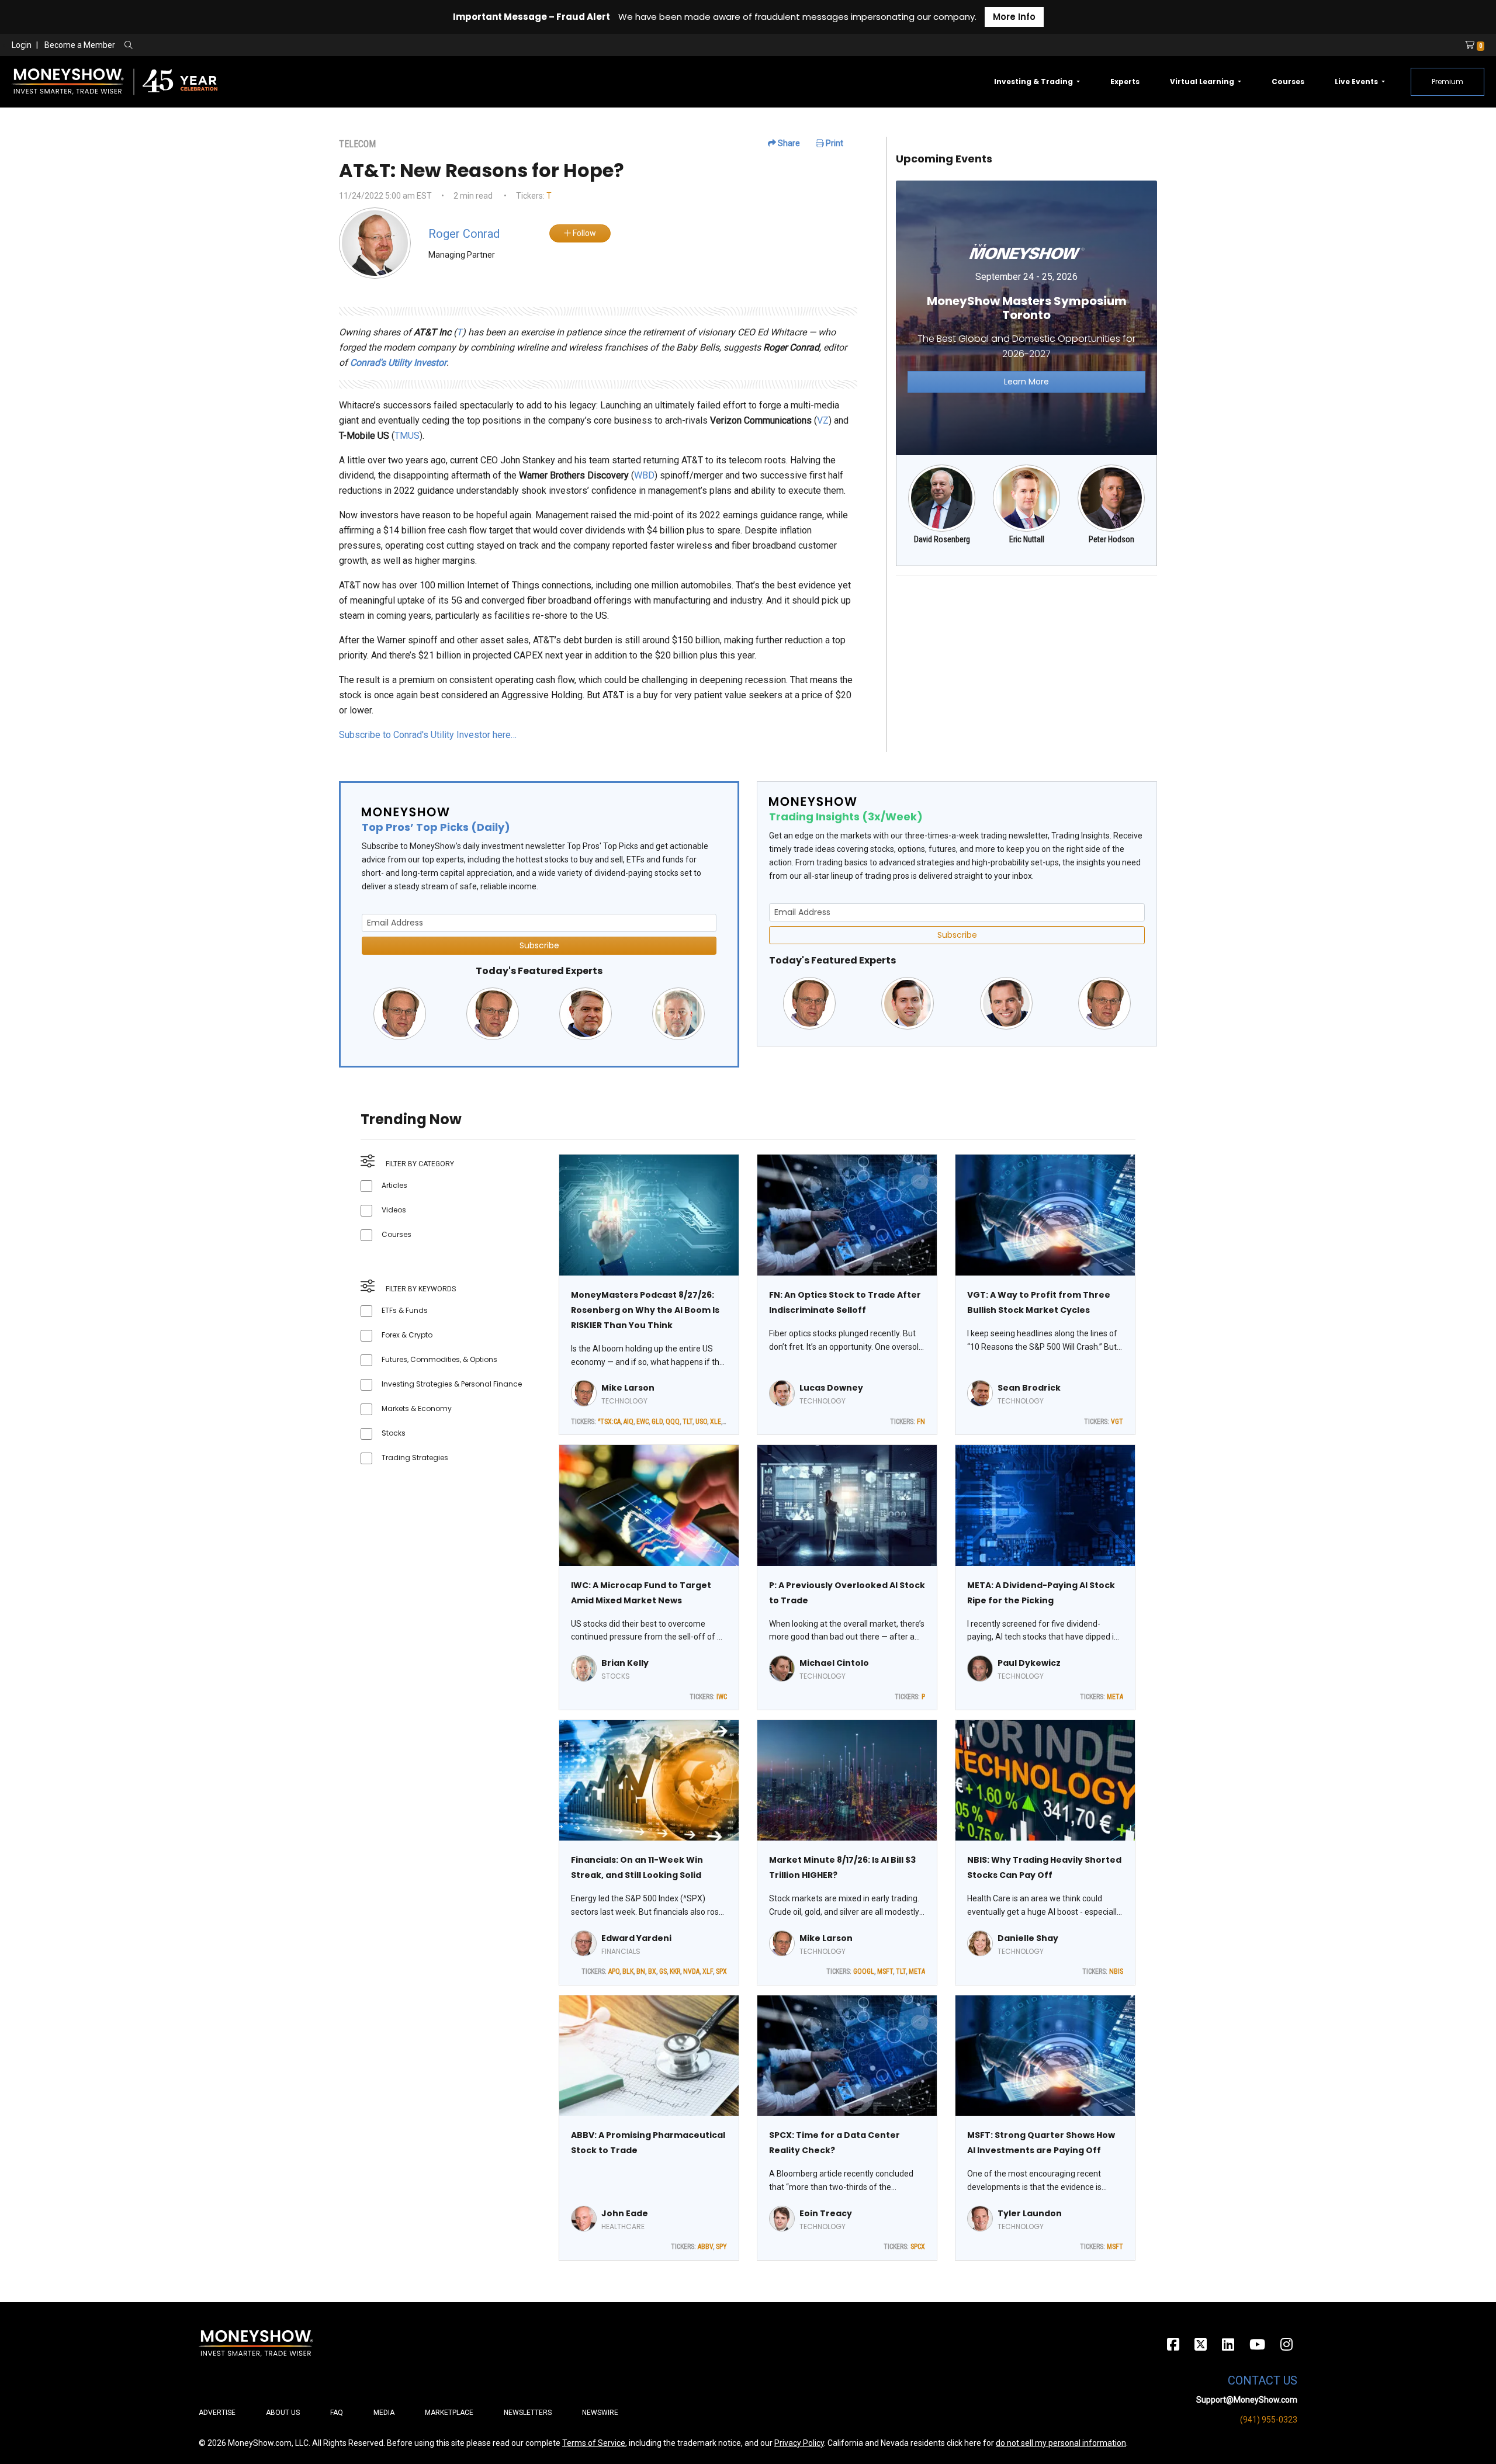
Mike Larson (628, 1388)
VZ (823, 420)
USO (701, 1422)
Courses (1288, 82)
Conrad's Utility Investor (398, 363)
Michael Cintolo (834, 1663)
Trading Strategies (415, 1458)
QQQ (673, 1422)
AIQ (628, 1422)
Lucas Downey (831, 1388)
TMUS (407, 436)
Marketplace (449, 2413)
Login (22, 45)
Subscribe (539, 945)
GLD (657, 1422)
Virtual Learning (1203, 82)
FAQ (337, 2413)
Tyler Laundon (1030, 2213)
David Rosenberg (942, 539)
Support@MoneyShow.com (1247, 2400)
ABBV (705, 2247)
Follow (583, 233)
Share (788, 143)
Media (384, 2413)
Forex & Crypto (407, 1335)
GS (663, 1971)
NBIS (1116, 1971)
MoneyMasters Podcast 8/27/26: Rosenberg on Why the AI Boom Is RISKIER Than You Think (645, 1310)
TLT (688, 1422)
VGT (1117, 1422)
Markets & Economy (417, 1408)
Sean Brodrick (1029, 1388)
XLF (708, 1971)
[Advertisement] (1026, 667)
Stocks (394, 1433)
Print (834, 143)
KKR (675, 1971)
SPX (721, 1971)
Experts (1125, 82)
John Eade (625, 2213)
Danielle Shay (1028, 1938)
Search (254, 46)
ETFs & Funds (405, 1310)
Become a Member (80, 45)
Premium (1447, 82)
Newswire (600, 2413)
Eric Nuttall (1027, 539)
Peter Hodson (1111, 539)
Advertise (217, 2413)
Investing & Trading (1034, 82)
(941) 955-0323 (1269, 2420)
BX (652, 1971)
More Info (1014, 17)
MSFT (885, 1971)
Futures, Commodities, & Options (439, 1359)
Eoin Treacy (826, 2213)
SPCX (918, 2247)
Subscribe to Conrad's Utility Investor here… (428, 735)
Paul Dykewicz (1029, 1663)
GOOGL (864, 1971)
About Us (283, 2413)
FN (921, 1422)
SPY (721, 2247)
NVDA (691, 1971)
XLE (716, 1422)
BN (641, 1971)
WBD (644, 475)
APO (614, 1971)
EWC (643, 1422)
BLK (628, 1971)
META (1115, 1697)
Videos (394, 1210)
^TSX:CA (609, 1422)
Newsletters (528, 2413)
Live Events (1357, 82)
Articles (394, 1185)
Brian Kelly (625, 1663)
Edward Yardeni (636, 1938)
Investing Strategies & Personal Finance (452, 1384)
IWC (722, 1697)
